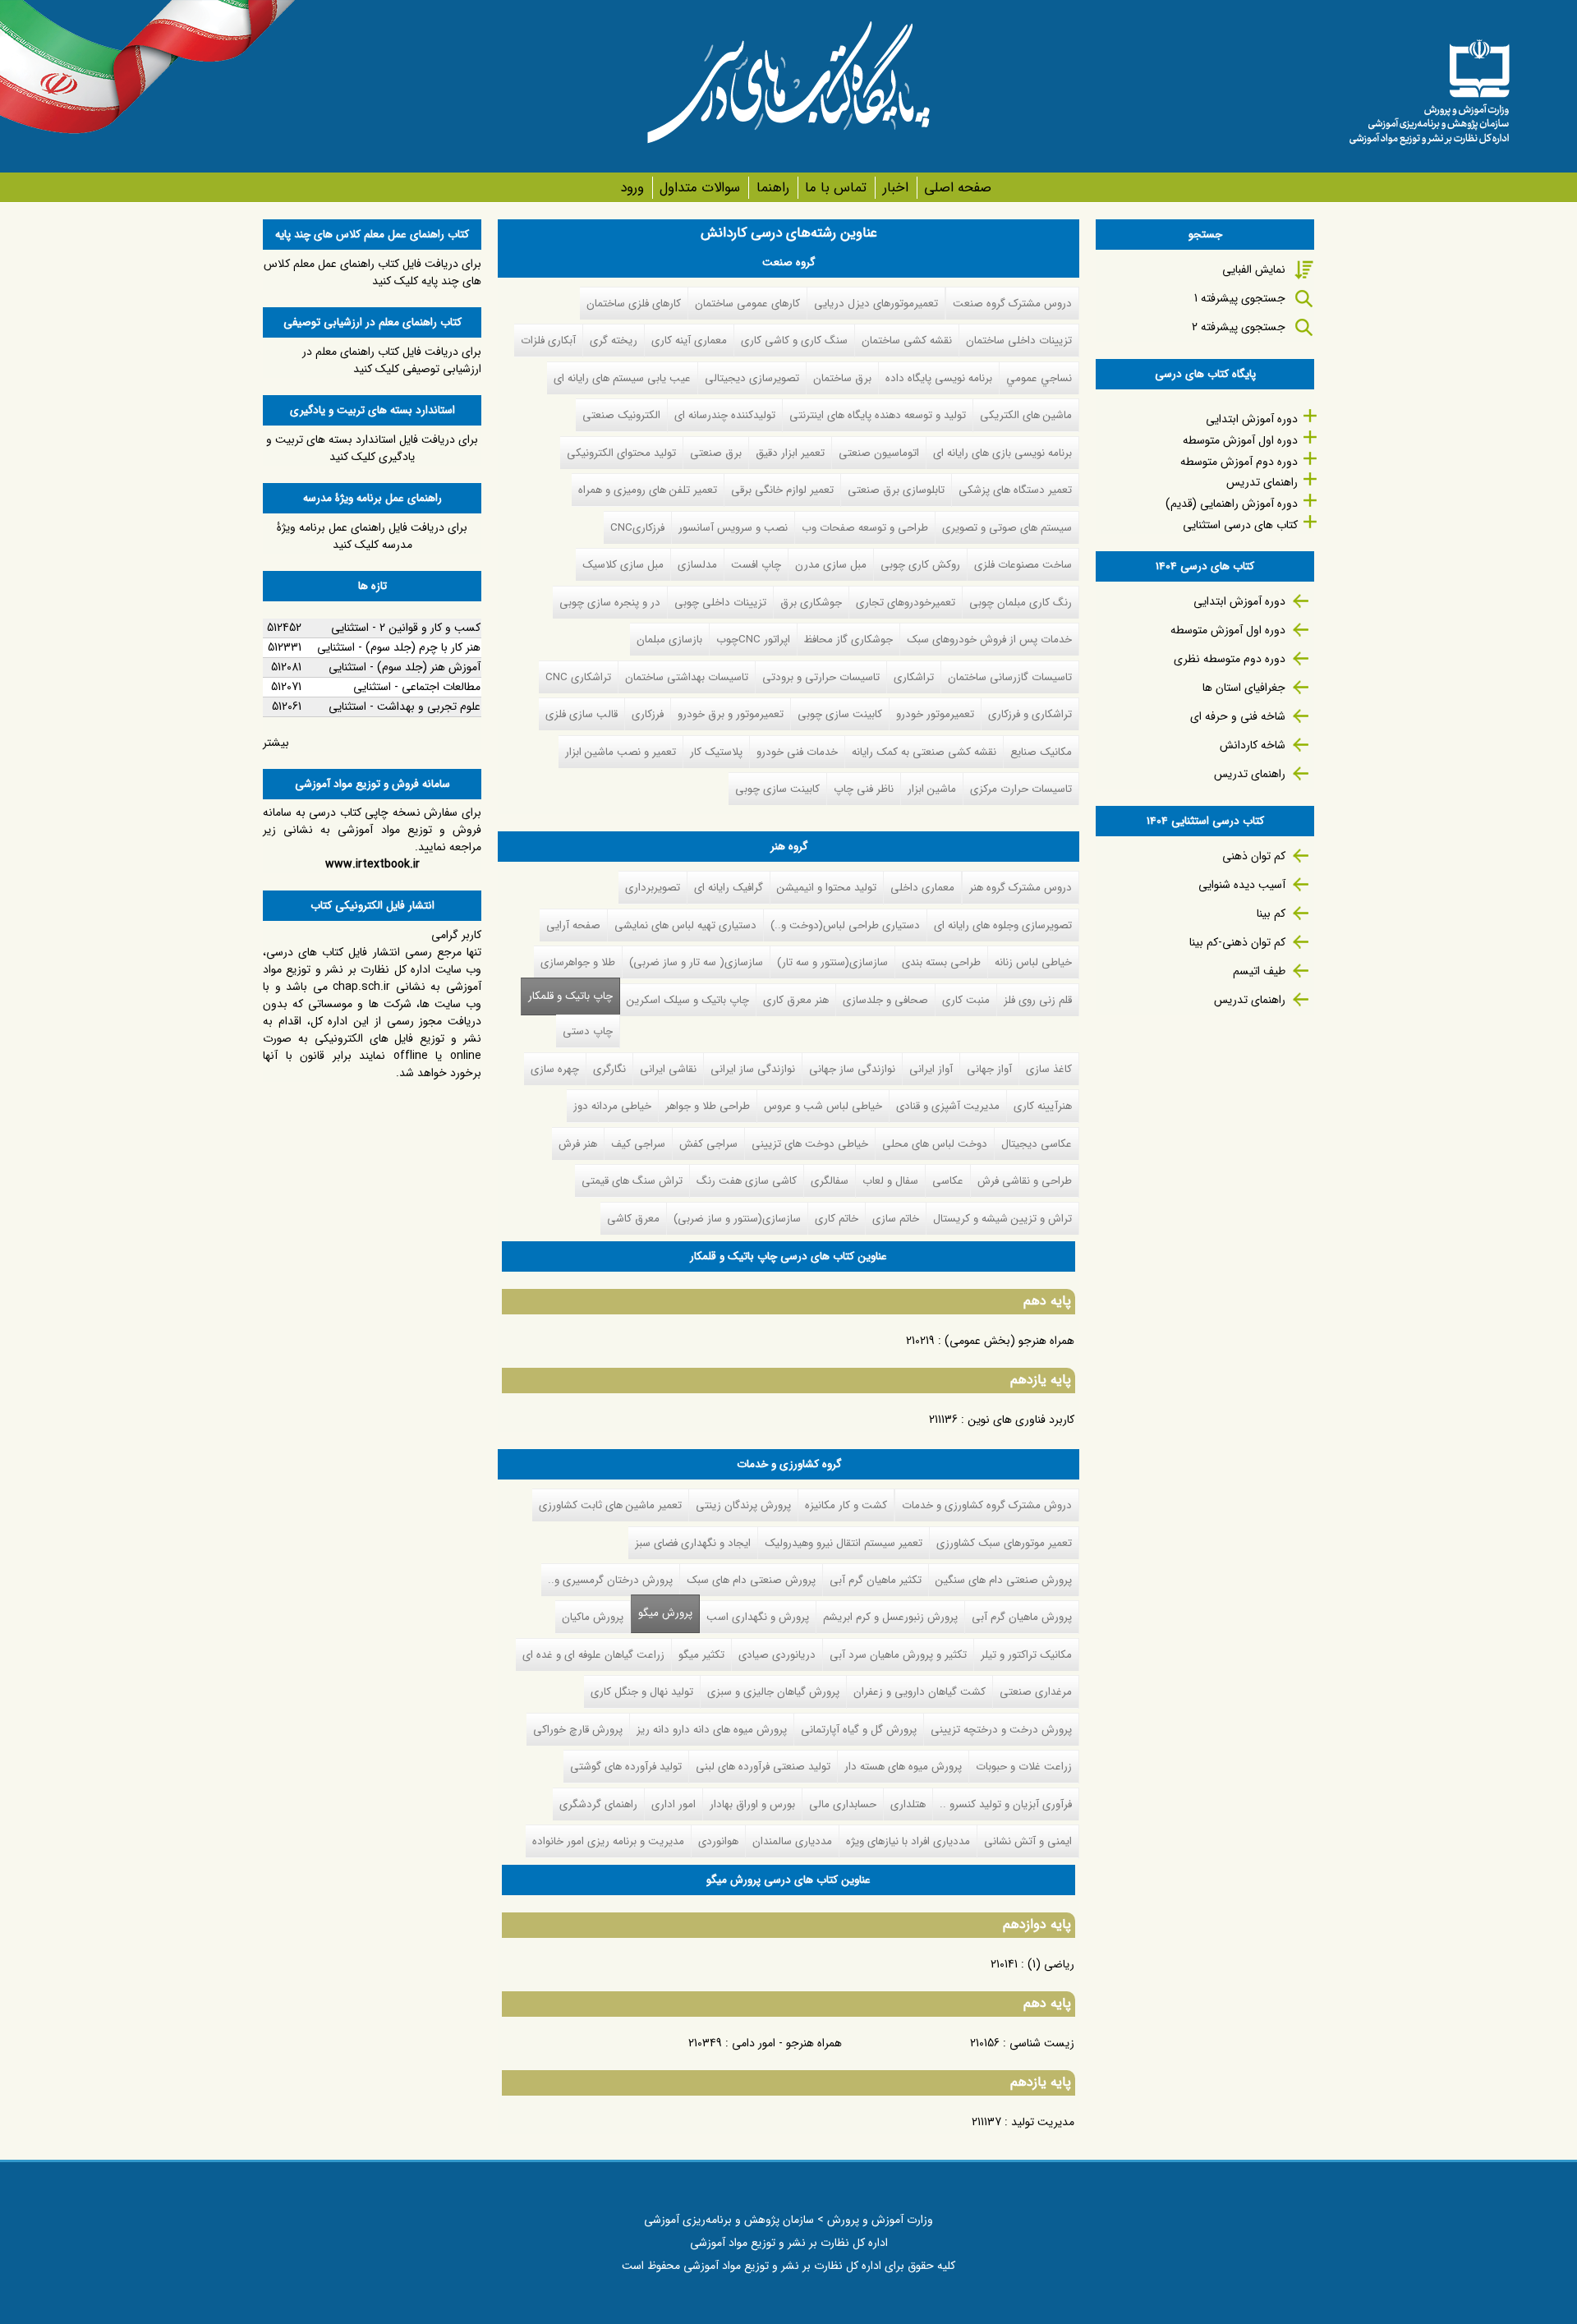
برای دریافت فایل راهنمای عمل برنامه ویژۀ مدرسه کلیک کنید (372, 536)
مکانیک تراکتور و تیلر (1026, 1655)
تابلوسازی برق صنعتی (896, 490)
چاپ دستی (588, 1031)
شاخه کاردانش (1253, 745)
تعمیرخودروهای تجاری (906, 603)
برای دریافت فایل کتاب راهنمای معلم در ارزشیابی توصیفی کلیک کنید (392, 360)
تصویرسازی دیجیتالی (752, 378)
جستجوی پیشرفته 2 (1239, 327)
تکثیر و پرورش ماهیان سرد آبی (898, 1655)
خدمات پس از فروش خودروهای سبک (989, 640)
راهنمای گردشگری (598, 1804)
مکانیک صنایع (1041, 752)
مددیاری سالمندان (792, 1841)
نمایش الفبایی (1254, 269)
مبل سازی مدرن (831, 565)
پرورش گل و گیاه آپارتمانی (859, 1730)
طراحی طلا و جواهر (708, 1106)
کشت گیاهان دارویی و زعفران (920, 1692)
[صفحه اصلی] (1429, 86)
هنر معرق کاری (796, 1000)
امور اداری (674, 1804)
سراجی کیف (638, 1144)
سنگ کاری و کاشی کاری (794, 341)
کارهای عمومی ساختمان (747, 304)
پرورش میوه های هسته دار (903, 1767)
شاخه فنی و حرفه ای (1238, 716)
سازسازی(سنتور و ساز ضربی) (737, 1219)
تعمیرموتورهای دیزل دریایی (876, 304)
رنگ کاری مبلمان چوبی (1021, 603)
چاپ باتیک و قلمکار (570, 996)
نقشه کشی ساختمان (907, 341)
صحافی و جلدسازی (885, 1000)
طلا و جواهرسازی (578, 962)
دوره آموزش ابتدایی (1252, 419)
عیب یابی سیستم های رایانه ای (622, 378)
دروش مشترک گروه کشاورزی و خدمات (987, 1505)
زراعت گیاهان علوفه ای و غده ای (593, 1655)
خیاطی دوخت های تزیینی (810, 1144)
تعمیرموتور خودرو (935, 714)
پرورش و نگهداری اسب (758, 1617)
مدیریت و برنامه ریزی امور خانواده (608, 1841)
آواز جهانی (989, 1069)
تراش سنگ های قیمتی (632, 1181)
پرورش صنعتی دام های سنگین (1004, 1580)
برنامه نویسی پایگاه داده (939, 378)
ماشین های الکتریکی (1026, 415)
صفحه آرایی (573, 925)
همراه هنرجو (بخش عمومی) (1009, 1341)
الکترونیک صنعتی (621, 415)
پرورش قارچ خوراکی (578, 1730)
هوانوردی (718, 1841)
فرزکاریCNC (637, 528)
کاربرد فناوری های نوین (1021, 1420)
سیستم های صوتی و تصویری (1007, 528)
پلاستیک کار (716, 752)
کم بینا (1271, 913)
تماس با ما (836, 188)
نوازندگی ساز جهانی (852, 1069)
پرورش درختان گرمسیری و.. (610, 1580)
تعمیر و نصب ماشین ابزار (621, 752)
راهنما (772, 188)
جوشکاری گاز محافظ (848, 640)
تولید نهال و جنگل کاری (642, 1692)
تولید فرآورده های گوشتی (626, 1767)
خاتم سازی (896, 1219)
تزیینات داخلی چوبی (720, 603)
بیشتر (276, 743)
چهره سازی (555, 1069)
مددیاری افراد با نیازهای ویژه (908, 1841)
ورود (632, 188)
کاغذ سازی (1049, 1069)
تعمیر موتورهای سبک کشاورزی (1004, 1543)
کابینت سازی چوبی (840, 714)
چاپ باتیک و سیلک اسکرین (688, 1000)
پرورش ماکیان (593, 1617)
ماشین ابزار (932, 789)
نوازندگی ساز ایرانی (753, 1069)
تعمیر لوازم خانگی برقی (782, 490)
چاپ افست (756, 565)
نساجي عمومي (1039, 378)
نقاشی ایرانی (668, 1069)
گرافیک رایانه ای (729, 888)
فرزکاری (648, 714)
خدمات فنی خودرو (797, 752)
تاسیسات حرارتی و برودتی (821, 677)
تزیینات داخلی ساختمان (1019, 341)
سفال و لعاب (890, 1181)
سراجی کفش (708, 1144)
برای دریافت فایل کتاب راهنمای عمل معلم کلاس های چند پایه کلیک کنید (372, 272)
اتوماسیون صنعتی (879, 453)
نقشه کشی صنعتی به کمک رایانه (924, 752)
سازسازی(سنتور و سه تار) (832, 962)
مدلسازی (697, 565)
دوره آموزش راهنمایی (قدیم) (1232, 504)
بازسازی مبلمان (669, 640)
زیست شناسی (1042, 2043)
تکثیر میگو (701, 1655)
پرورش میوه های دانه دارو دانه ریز (712, 1730)
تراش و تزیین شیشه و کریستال (1002, 1219)
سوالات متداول (700, 188)
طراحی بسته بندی (941, 962)
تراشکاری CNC (578, 677)
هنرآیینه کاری (1043, 1106)
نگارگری (609, 1069)
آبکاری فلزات (548, 341)
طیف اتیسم (1259, 971)
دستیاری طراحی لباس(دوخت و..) (845, 925)
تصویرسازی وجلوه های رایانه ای (1003, 925)
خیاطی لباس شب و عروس (823, 1106)
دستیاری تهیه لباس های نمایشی (685, 925)
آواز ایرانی (931, 1069)
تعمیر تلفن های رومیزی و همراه (648, 490)
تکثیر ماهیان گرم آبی (876, 1580)
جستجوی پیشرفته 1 (1240, 298)
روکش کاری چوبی (920, 565)
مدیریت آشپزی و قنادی (948, 1106)
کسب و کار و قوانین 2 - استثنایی (406, 628)
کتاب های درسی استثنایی (1240, 525)
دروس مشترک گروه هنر (1021, 888)
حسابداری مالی (843, 1804)
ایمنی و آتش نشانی (1028, 1841)
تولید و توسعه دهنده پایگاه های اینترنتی (878, 415)
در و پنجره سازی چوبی (610, 603)
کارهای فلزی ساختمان (634, 304)
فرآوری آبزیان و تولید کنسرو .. (1006, 1804)
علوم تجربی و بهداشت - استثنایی (405, 706)
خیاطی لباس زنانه (1033, 962)
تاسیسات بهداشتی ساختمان (687, 677)
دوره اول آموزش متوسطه (1240, 440)
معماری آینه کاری (689, 341)
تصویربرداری (653, 888)
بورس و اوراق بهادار (752, 1804)
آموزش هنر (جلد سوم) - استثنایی (405, 667)
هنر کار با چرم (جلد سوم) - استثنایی (399, 647)
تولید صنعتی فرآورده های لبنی (763, 1767)
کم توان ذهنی (1254, 856)
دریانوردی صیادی (777, 1655)
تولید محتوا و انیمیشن (827, 888)
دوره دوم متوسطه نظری (1230, 659)
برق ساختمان (842, 378)
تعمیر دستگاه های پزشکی (1015, 490)
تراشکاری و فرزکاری (1030, 714)
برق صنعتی (716, 453)
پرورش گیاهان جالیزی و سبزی (773, 1692)
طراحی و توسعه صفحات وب (865, 528)
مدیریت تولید (1043, 2122)
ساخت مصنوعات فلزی (1023, 565)
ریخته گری (614, 341)
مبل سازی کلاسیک (623, 565)
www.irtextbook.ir (372, 864)
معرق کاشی (633, 1219)
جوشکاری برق (811, 603)
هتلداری (908, 1804)
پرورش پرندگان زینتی (743, 1505)
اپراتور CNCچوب (753, 640)
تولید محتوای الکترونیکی (621, 453)
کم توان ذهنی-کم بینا (1237, 942)
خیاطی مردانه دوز (612, 1106)
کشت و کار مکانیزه (846, 1505)
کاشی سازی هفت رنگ (747, 1181)
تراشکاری (914, 677)
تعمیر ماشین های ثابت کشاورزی (610, 1505)
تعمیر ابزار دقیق (790, 453)
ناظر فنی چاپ (864, 789)
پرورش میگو (662, 1613)
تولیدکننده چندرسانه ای (725, 415)
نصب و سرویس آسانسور (733, 528)
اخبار (895, 188)
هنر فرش (578, 1144)
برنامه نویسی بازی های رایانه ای (1002, 453)
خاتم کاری (837, 1219)
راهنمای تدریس (1262, 482)
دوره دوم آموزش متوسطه (1239, 462)
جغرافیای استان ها (1244, 688)
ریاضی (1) (1051, 1964)
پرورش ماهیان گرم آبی (1022, 1617)
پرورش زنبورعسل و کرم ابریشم (890, 1617)
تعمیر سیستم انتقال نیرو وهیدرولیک (844, 1543)
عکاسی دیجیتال (1037, 1144)
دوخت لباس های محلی (935, 1144)
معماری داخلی (922, 888)
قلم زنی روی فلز (1038, 1000)
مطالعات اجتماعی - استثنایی (417, 687)
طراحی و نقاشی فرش (1025, 1181)
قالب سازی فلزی (582, 714)
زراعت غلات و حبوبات (1024, 1767)
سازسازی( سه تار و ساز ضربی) (696, 962)
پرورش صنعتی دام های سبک (751, 1580)
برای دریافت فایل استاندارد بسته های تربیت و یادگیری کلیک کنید (372, 448)
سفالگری (830, 1181)
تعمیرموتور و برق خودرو (731, 714)
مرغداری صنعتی (1036, 1692)
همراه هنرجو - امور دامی (787, 2043)
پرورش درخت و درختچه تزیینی (1001, 1730)
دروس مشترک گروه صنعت (1012, 304)
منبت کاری (966, 1000)
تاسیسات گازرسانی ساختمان (1010, 677)
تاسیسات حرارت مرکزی (1021, 789)
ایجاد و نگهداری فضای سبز (693, 1543)
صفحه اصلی (958, 188)
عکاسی (948, 1181)
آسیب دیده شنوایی (1242, 885)
